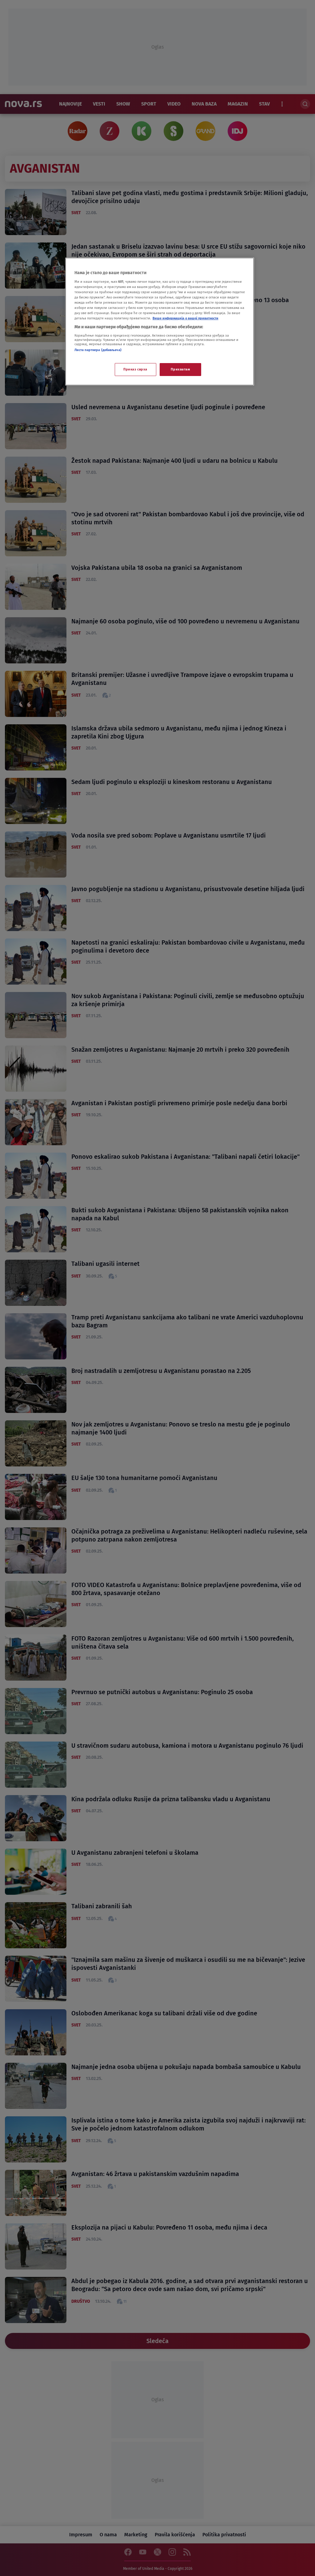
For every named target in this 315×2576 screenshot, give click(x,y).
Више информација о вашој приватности (185, 318)
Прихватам (180, 369)
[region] (160, 322)
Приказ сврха (135, 369)
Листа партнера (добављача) (98, 350)
